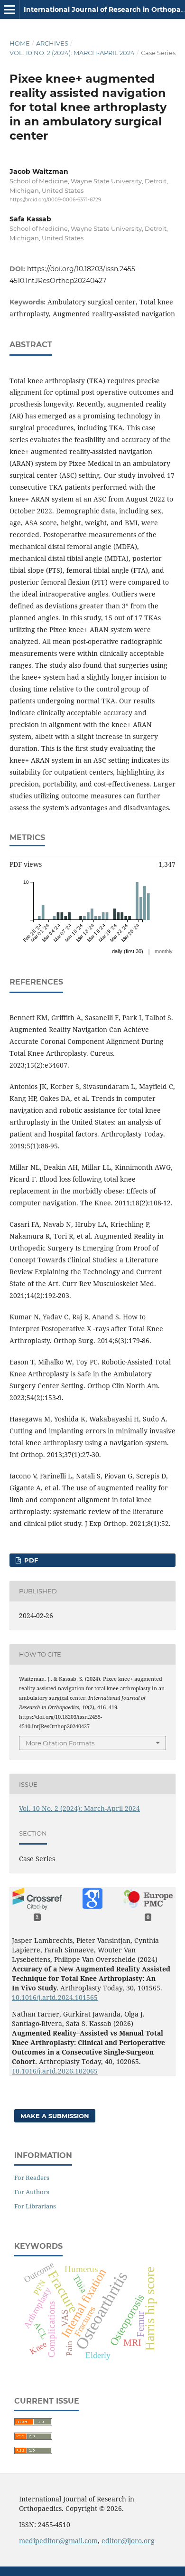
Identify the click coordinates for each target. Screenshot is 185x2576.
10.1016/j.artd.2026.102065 (55, 2071)
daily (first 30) (128, 951)
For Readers (32, 2178)
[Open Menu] (9, 9)
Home (20, 43)
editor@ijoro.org (128, 2541)
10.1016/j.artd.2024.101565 (55, 1997)
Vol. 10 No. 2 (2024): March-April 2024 (72, 53)
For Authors (32, 2192)
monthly (164, 951)
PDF (30, 1560)
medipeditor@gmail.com (58, 2541)
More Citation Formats (60, 1743)
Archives (52, 43)
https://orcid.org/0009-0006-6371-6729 (55, 200)
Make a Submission (55, 2116)
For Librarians (35, 2206)
